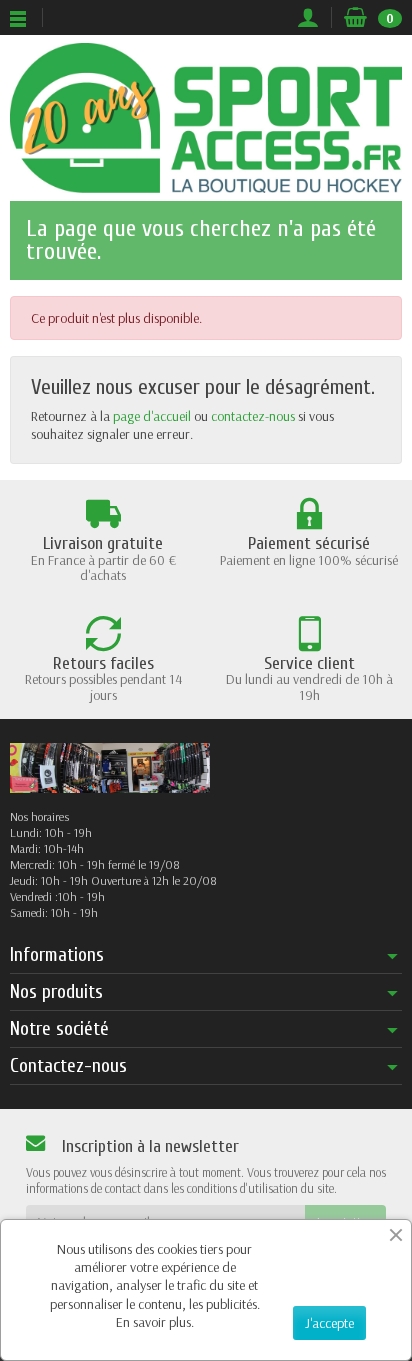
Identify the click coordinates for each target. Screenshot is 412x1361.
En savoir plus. (155, 1322)
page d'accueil (152, 416)
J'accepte (329, 1323)
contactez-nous (253, 416)
